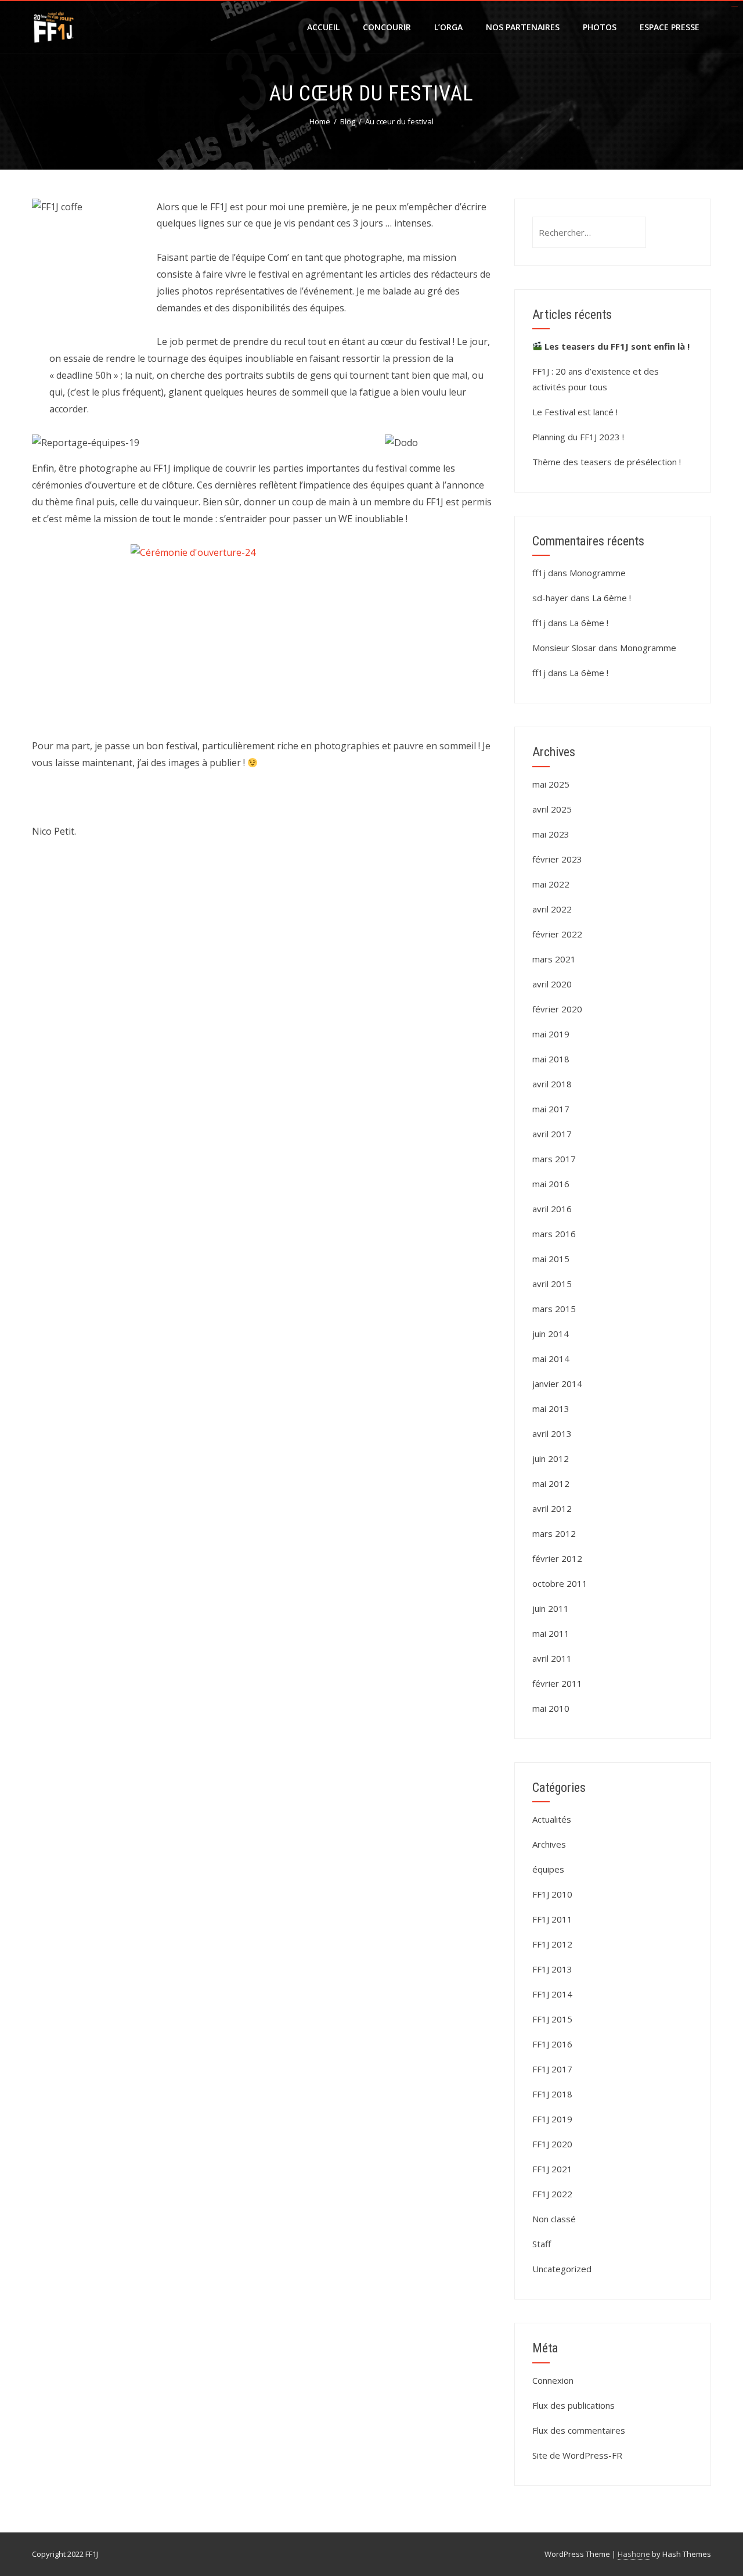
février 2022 (557, 934)
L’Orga (448, 27)
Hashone (634, 2554)
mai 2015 (551, 1259)
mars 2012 (554, 1533)
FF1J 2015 (552, 2019)
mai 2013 (551, 1409)
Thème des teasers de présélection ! (607, 462)
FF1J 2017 (552, 2069)
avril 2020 (552, 984)
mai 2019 (551, 1034)
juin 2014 (551, 1334)
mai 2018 (551, 1059)
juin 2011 (551, 1608)
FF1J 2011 (552, 1919)
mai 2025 (551, 784)
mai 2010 (551, 1708)
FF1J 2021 (552, 2169)
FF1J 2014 (552, 1994)
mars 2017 (554, 1159)
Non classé (554, 2219)
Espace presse (670, 27)
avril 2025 (552, 809)
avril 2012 (552, 1508)
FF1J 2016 (552, 2044)
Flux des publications (574, 2405)
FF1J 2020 (552, 2144)
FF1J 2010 (552, 1894)
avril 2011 (552, 1658)
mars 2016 (554, 1234)
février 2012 (557, 1558)
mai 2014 (551, 1359)
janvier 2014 (557, 1384)
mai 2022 (551, 884)
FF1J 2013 (552, 1969)
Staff (542, 2244)
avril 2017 (552, 1134)
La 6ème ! (612, 598)
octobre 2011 (560, 1583)
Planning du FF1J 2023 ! (578, 437)
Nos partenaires (523, 27)
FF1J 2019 (552, 2119)
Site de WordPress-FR (577, 2455)
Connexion (553, 2380)
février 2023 (557, 859)
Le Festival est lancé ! (575, 412)
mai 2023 (551, 834)
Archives (549, 1844)
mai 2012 (551, 1483)
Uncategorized (562, 2269)
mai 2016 (551, 1184)
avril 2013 (552, 1433)
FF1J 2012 (552, 1944)
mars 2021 (554, 959)
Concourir (387, 27)
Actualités (552, 1819)
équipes (548, 1869)
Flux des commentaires (579, 2430)
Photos (600, 27)
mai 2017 (551, 1109)
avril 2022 (552, 909)
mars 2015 (554, 1309)
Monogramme (598, 573)
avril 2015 (552, 1284)
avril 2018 (552, 1084)
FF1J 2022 (552, 2194)
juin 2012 (551, 1458)
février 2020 (557, 1009)
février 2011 (557, 1683)
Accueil (323, 27)
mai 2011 (551, 1633)
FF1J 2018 (552, 2094)
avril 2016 (552, 1209)
